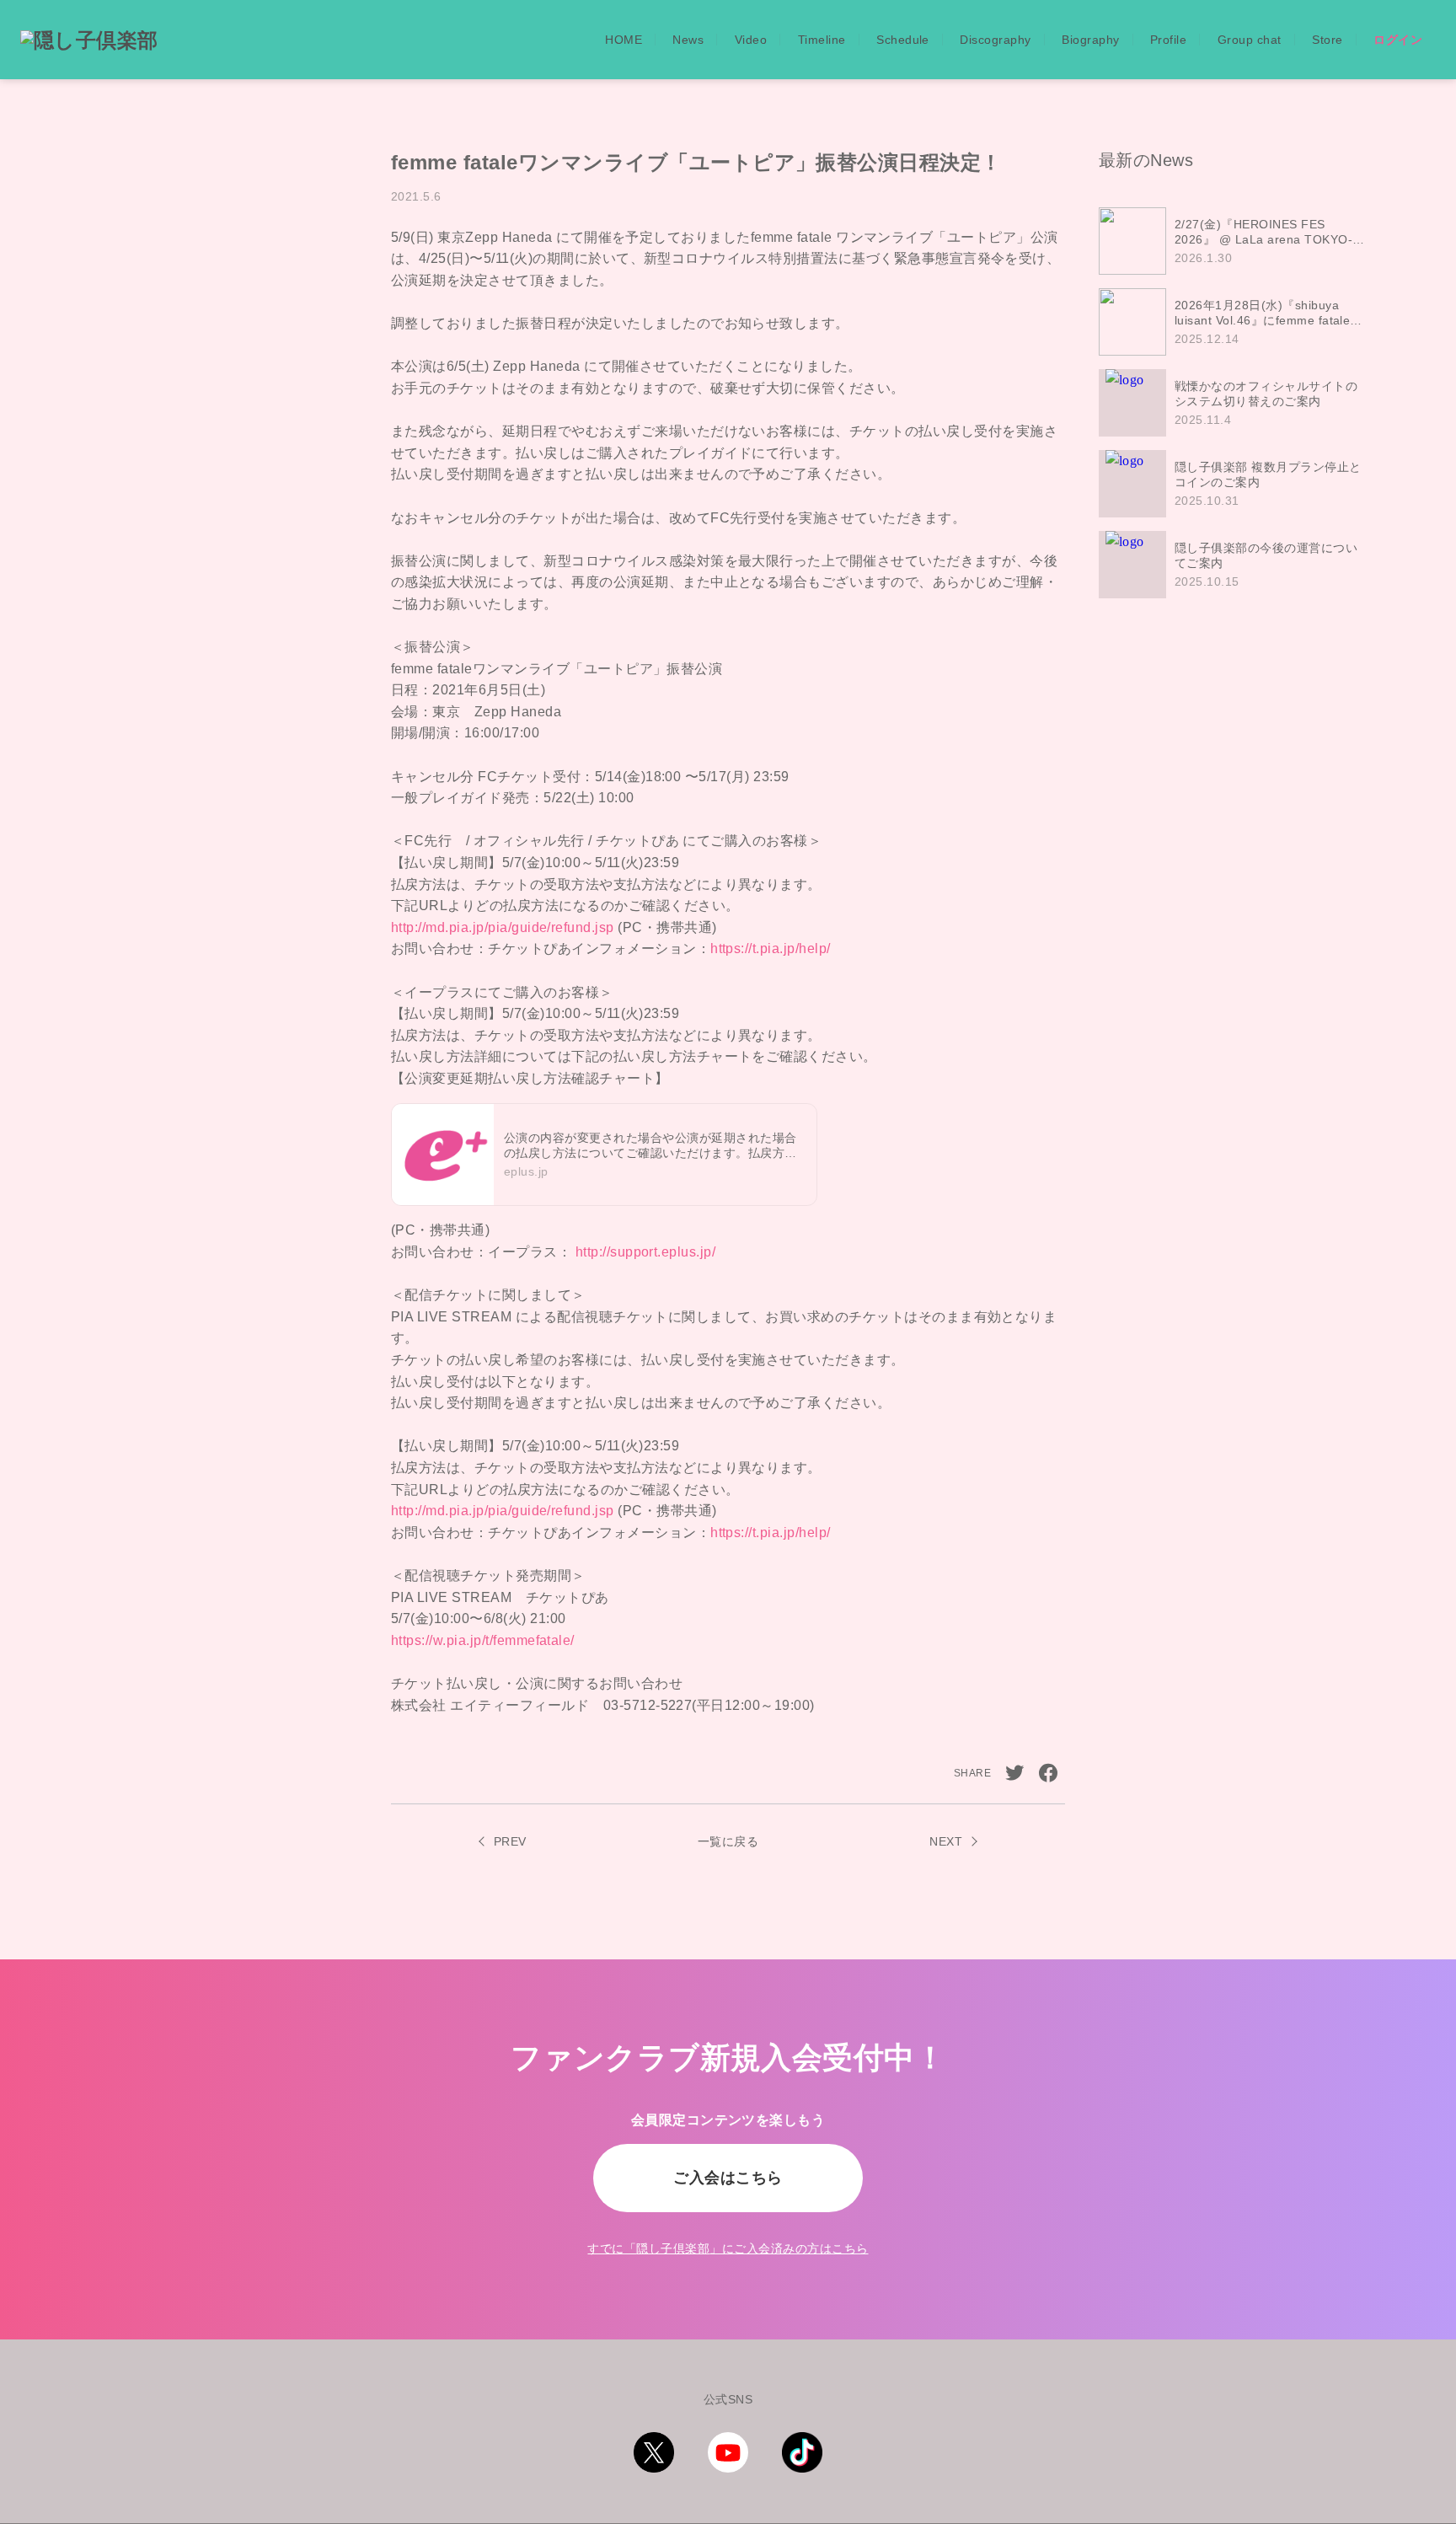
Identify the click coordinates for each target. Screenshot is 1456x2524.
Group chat (1250, 40)
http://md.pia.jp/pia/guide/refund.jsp (503, 927)
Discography (995, 40)
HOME (624, 40)
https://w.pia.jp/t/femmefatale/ (483, 1640)
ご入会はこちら (728, 2178)
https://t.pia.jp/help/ (771, 949)
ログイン (1398, 40)
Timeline (822, 40)
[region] (1238, 403)
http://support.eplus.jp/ (646, 1252)
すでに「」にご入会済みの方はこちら (728, 2248)
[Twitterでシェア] (1014, 1773)
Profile (1168, 40)
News (688, 40)
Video (751, 40)
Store (1327, 40)
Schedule (903, 40)
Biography (1090, 40)
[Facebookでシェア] (1048, 1773)
